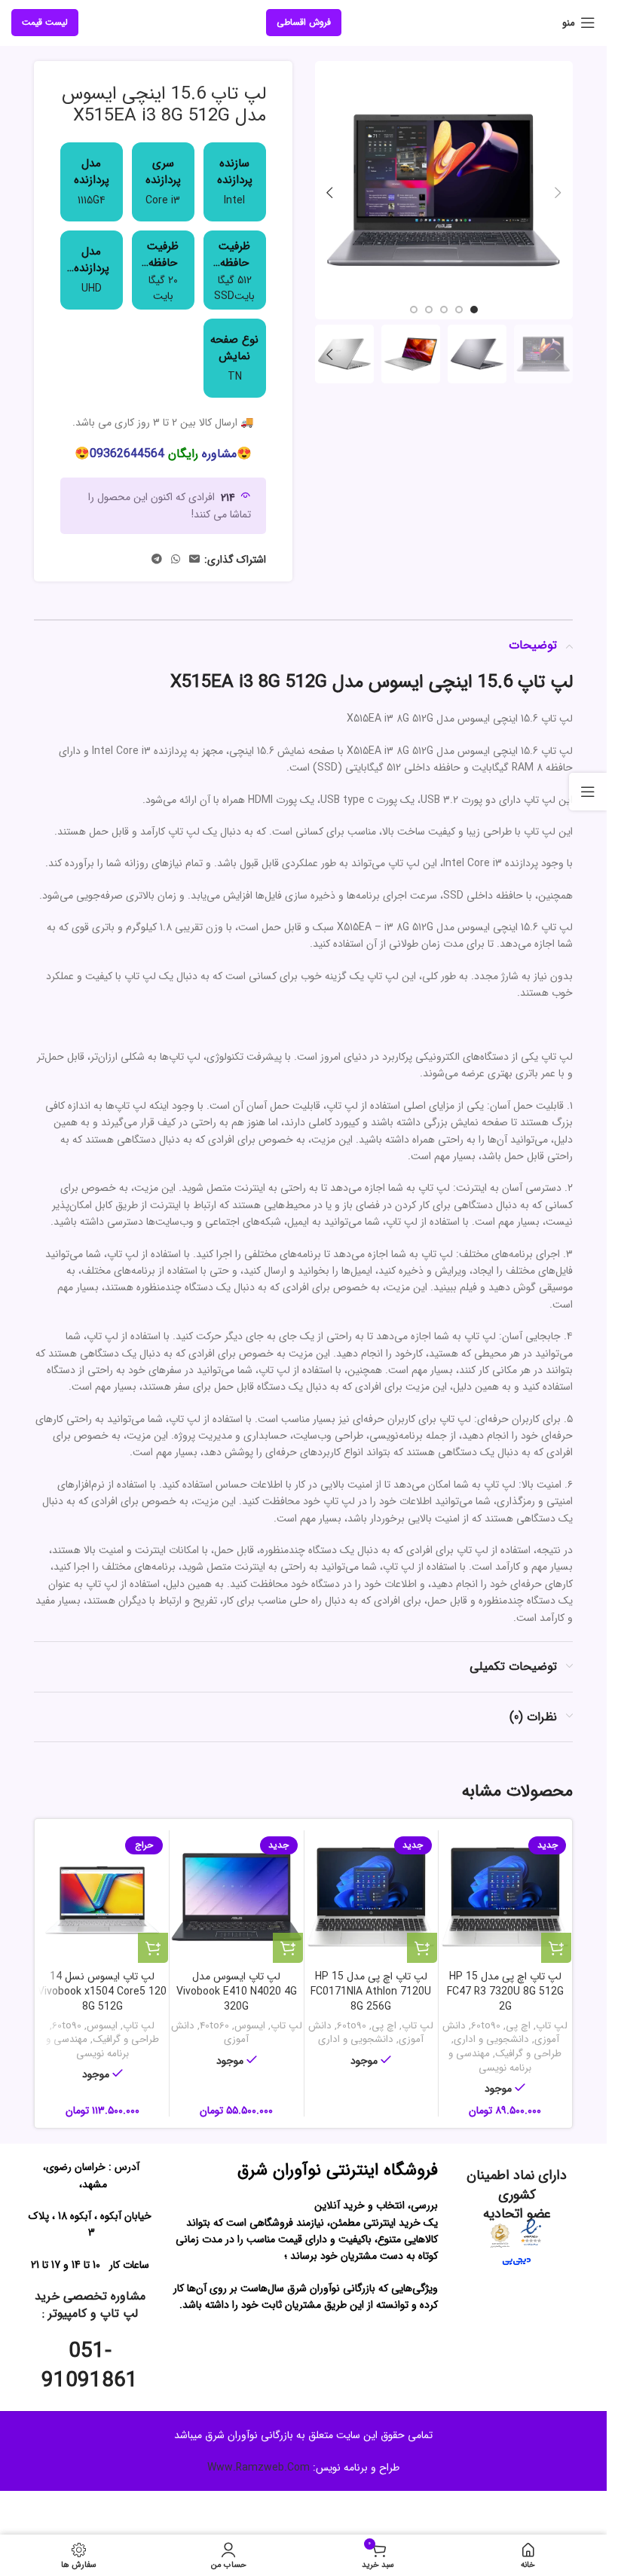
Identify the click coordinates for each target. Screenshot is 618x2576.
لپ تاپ (552, 2026)
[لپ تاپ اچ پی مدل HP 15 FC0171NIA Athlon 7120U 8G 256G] (371, 1897)
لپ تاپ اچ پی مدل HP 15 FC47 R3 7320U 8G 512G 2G (505, 1991)
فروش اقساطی (304, 22)
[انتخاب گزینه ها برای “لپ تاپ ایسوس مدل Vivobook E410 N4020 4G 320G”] (288, 1948)
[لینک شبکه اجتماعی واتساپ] (176, 560)
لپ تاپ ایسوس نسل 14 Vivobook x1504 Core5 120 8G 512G (102, 1991)
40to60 (214, 2026)
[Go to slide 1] (474, 304)
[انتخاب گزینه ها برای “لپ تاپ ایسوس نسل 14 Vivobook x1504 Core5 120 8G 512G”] (153, 1948)
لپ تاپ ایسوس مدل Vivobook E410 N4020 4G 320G (237, 1991)
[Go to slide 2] (459, 304)
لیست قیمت (45, 22)
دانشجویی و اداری (491, 2039)
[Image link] (531, 2232)
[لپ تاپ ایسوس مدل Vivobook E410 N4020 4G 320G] (236, 1897)
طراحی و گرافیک (528, 2054)
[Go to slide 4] (429, 304)
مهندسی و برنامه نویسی (490, 2061)
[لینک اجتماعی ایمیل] (194, 560)
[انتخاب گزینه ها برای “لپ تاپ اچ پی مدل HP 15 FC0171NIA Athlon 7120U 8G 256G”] (422, 1948)
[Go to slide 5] (414, 304)
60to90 (486, 2026)
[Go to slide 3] (444, 304)
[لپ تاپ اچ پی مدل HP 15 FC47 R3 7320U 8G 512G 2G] (505, 1897)
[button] (558, 191)
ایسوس (250, 2026)
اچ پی (518, 2026)
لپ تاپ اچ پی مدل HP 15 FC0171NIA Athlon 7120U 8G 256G (371, 1991)
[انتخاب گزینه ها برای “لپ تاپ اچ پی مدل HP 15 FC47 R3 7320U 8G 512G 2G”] (556, 1948)
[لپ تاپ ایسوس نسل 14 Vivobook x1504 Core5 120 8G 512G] (102, 1897)
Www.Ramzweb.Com (259, 2468)
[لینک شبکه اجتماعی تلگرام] (157, 560)
